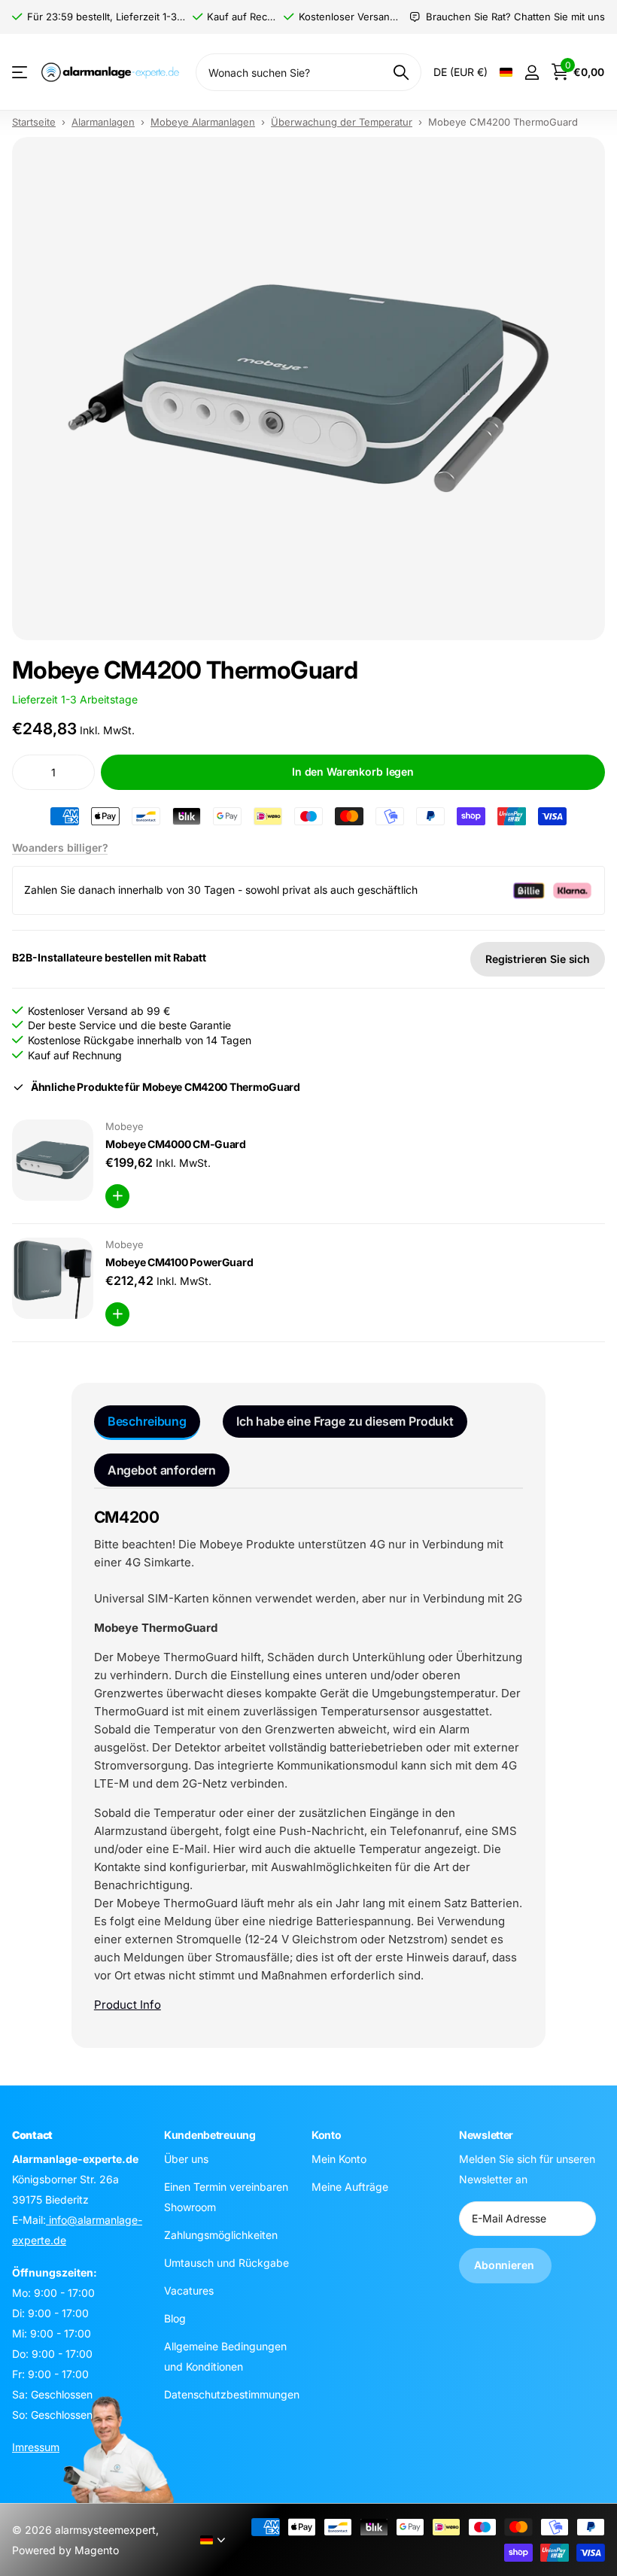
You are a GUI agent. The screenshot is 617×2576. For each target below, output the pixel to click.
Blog (175, 2318)
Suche (401, 72)
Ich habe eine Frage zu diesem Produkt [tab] (345, 1421)
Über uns (186, 2158)
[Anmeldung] (532, 73)
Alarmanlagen (103, 122)
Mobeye (125, 1126)
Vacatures (189, 2290)
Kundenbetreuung (210, 2135)
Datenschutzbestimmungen (232, 2394)
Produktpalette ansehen (21, 73)
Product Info (128, 2005)
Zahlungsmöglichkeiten (221, 2234)
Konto (327, 2135)
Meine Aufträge (350, 2186)
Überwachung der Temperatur (342, 122)
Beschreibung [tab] (147, 1421)
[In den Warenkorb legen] (117, 1196)
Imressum (36, 2446)
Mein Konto (339, 2158)
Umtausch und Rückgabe (226, 2262)
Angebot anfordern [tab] (162, 1470)
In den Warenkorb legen (353, 772)
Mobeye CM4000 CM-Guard (176, 1144)
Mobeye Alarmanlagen (203, 122)
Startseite (34, 122)
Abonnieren (505, 2265)
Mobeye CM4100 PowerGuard (179, 1262)
